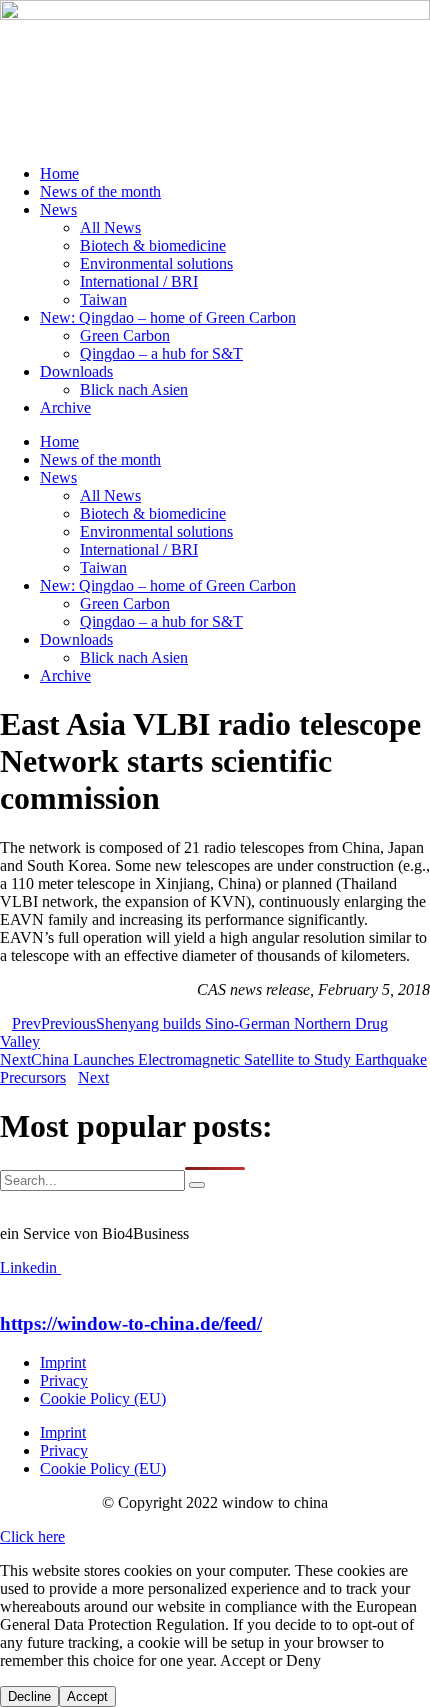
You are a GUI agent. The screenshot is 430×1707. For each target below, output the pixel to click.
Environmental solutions (156, 263)
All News (110, 227)
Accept (87, 1696)
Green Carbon (125, 335)
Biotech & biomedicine (153, 245)
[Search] (197, 1185)
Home (59, 173)
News (58, 209)
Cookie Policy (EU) (103, 1398)
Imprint (63, 1362)
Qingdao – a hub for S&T (161, 353)
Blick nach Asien (134, 389)
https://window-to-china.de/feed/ (131, 1323)
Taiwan (103, 299)
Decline (29, 1696)
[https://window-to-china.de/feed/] (6, 1285)
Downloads (76, 371)
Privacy (64, 1380)
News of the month (100, 191)
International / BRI (139, 281)
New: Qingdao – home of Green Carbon (168, 317)
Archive (65, 407)
